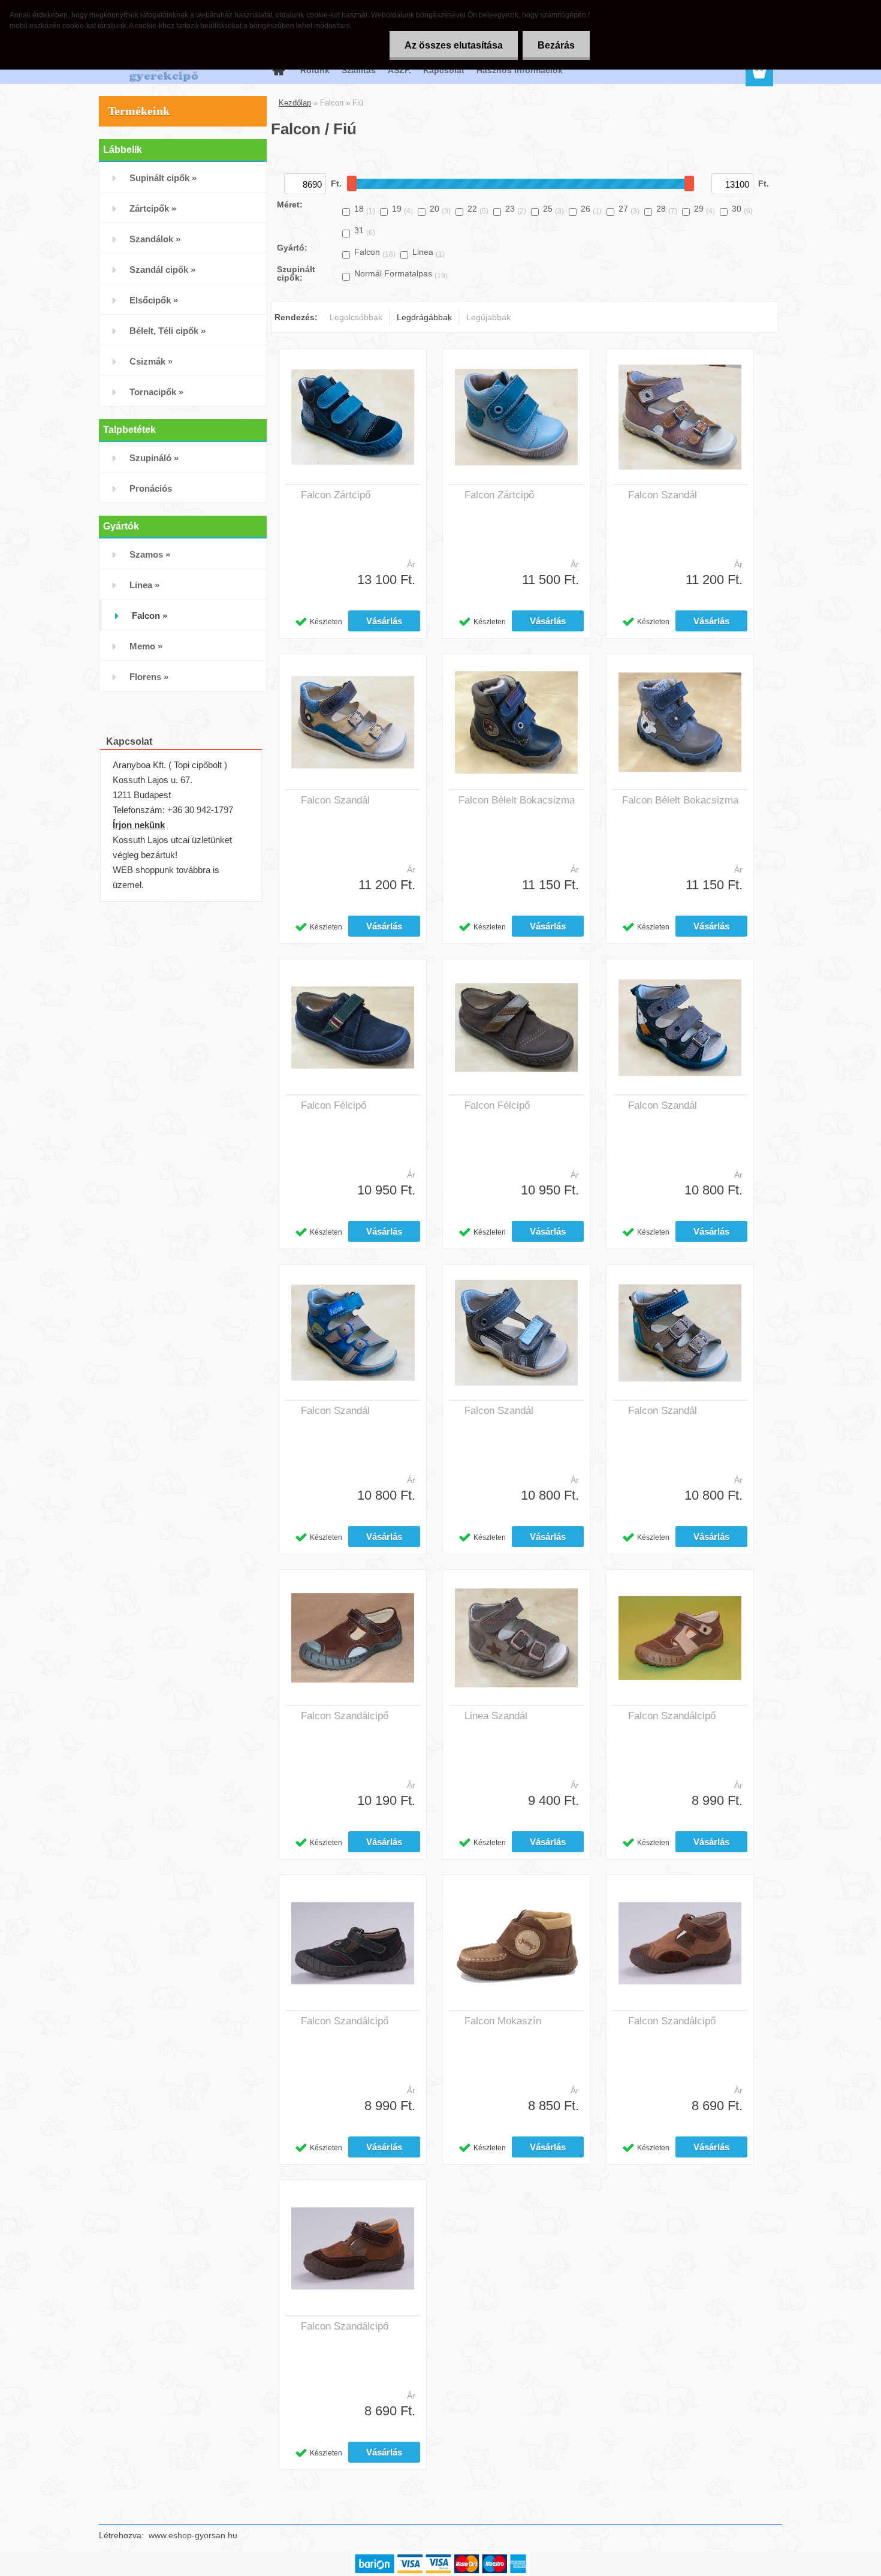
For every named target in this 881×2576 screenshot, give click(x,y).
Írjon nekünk (139, 825)
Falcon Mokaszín (503, 2021)
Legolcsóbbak (356, 317)
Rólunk (315, 70)
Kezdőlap (295, 103)
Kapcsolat (444, 70)
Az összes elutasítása (454, 45)
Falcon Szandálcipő (345, 1716)
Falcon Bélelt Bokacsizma (517, 800)
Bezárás (556, 45)
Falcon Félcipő (334, 1105)
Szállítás (359, 70)
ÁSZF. (399, 70)
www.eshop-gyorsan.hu (193, 2535)
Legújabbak (488, 317)
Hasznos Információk (520, 70)
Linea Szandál (496, 1716)
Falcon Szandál (663, 495)
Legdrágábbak (424, 317)
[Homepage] (277, 70)
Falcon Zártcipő (336, 495)
